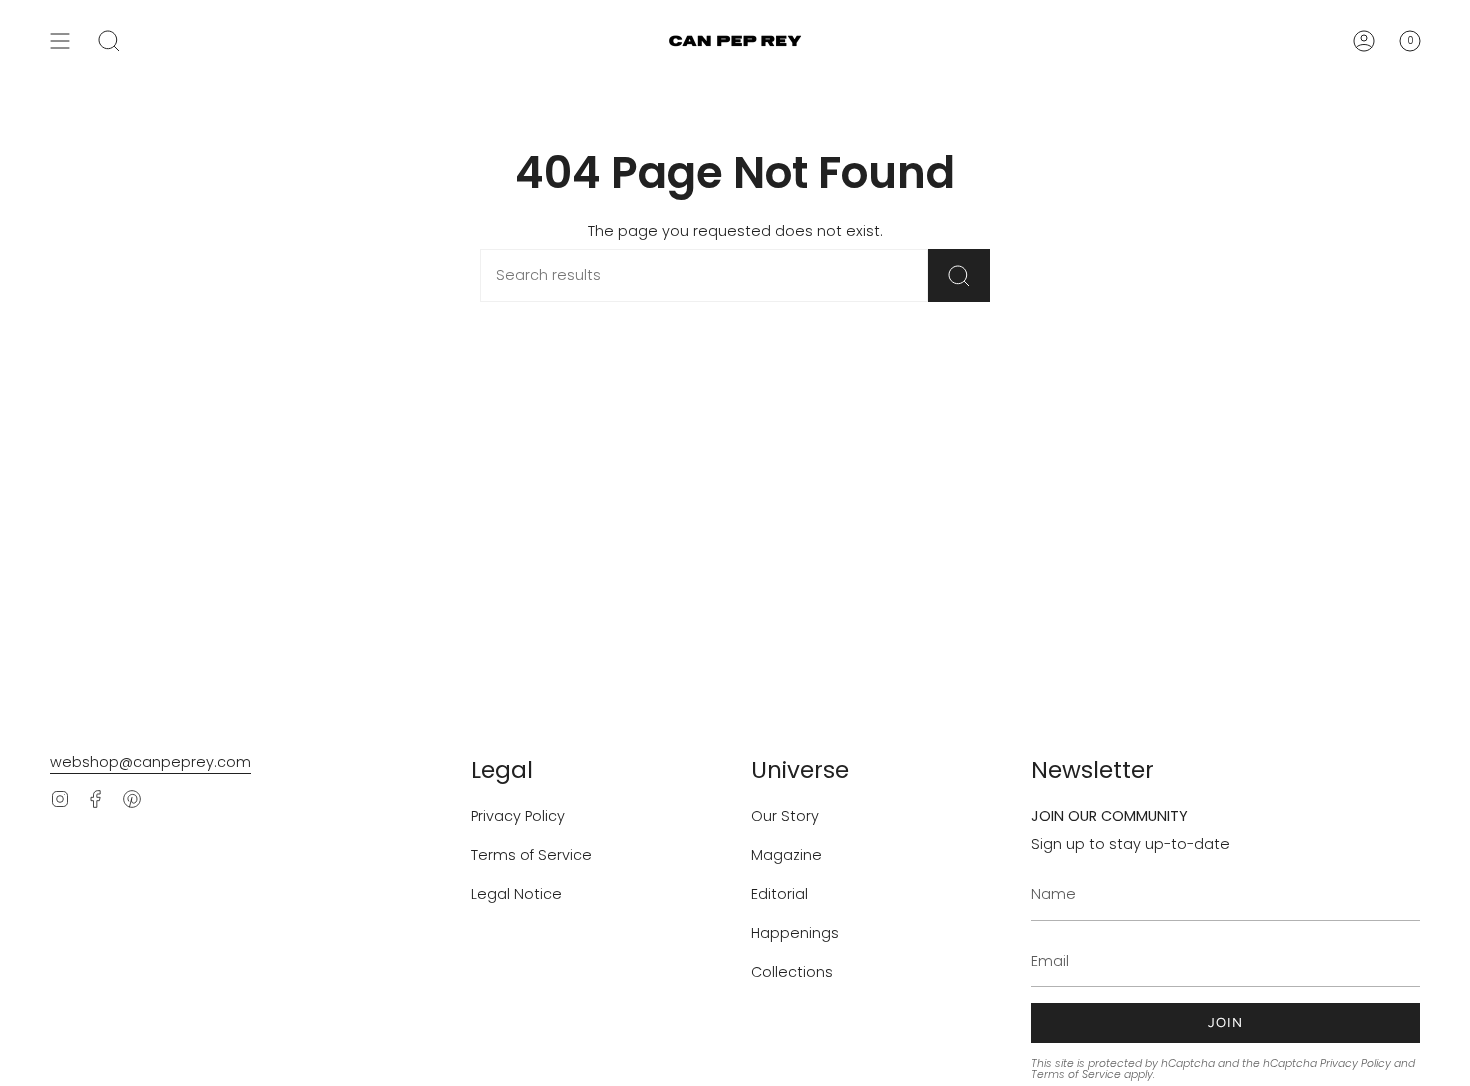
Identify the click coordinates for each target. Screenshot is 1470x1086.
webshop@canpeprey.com (150, 762)
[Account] (1364, 41)
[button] (109, 41)
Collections (792, 972)
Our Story (785, 816)
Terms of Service (531, 855)
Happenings (795, 933)
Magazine (786, 855)
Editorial (779, 894)
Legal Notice (516, 894)
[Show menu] (60, 41)
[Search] (959, 275)
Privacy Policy (518, 816)
